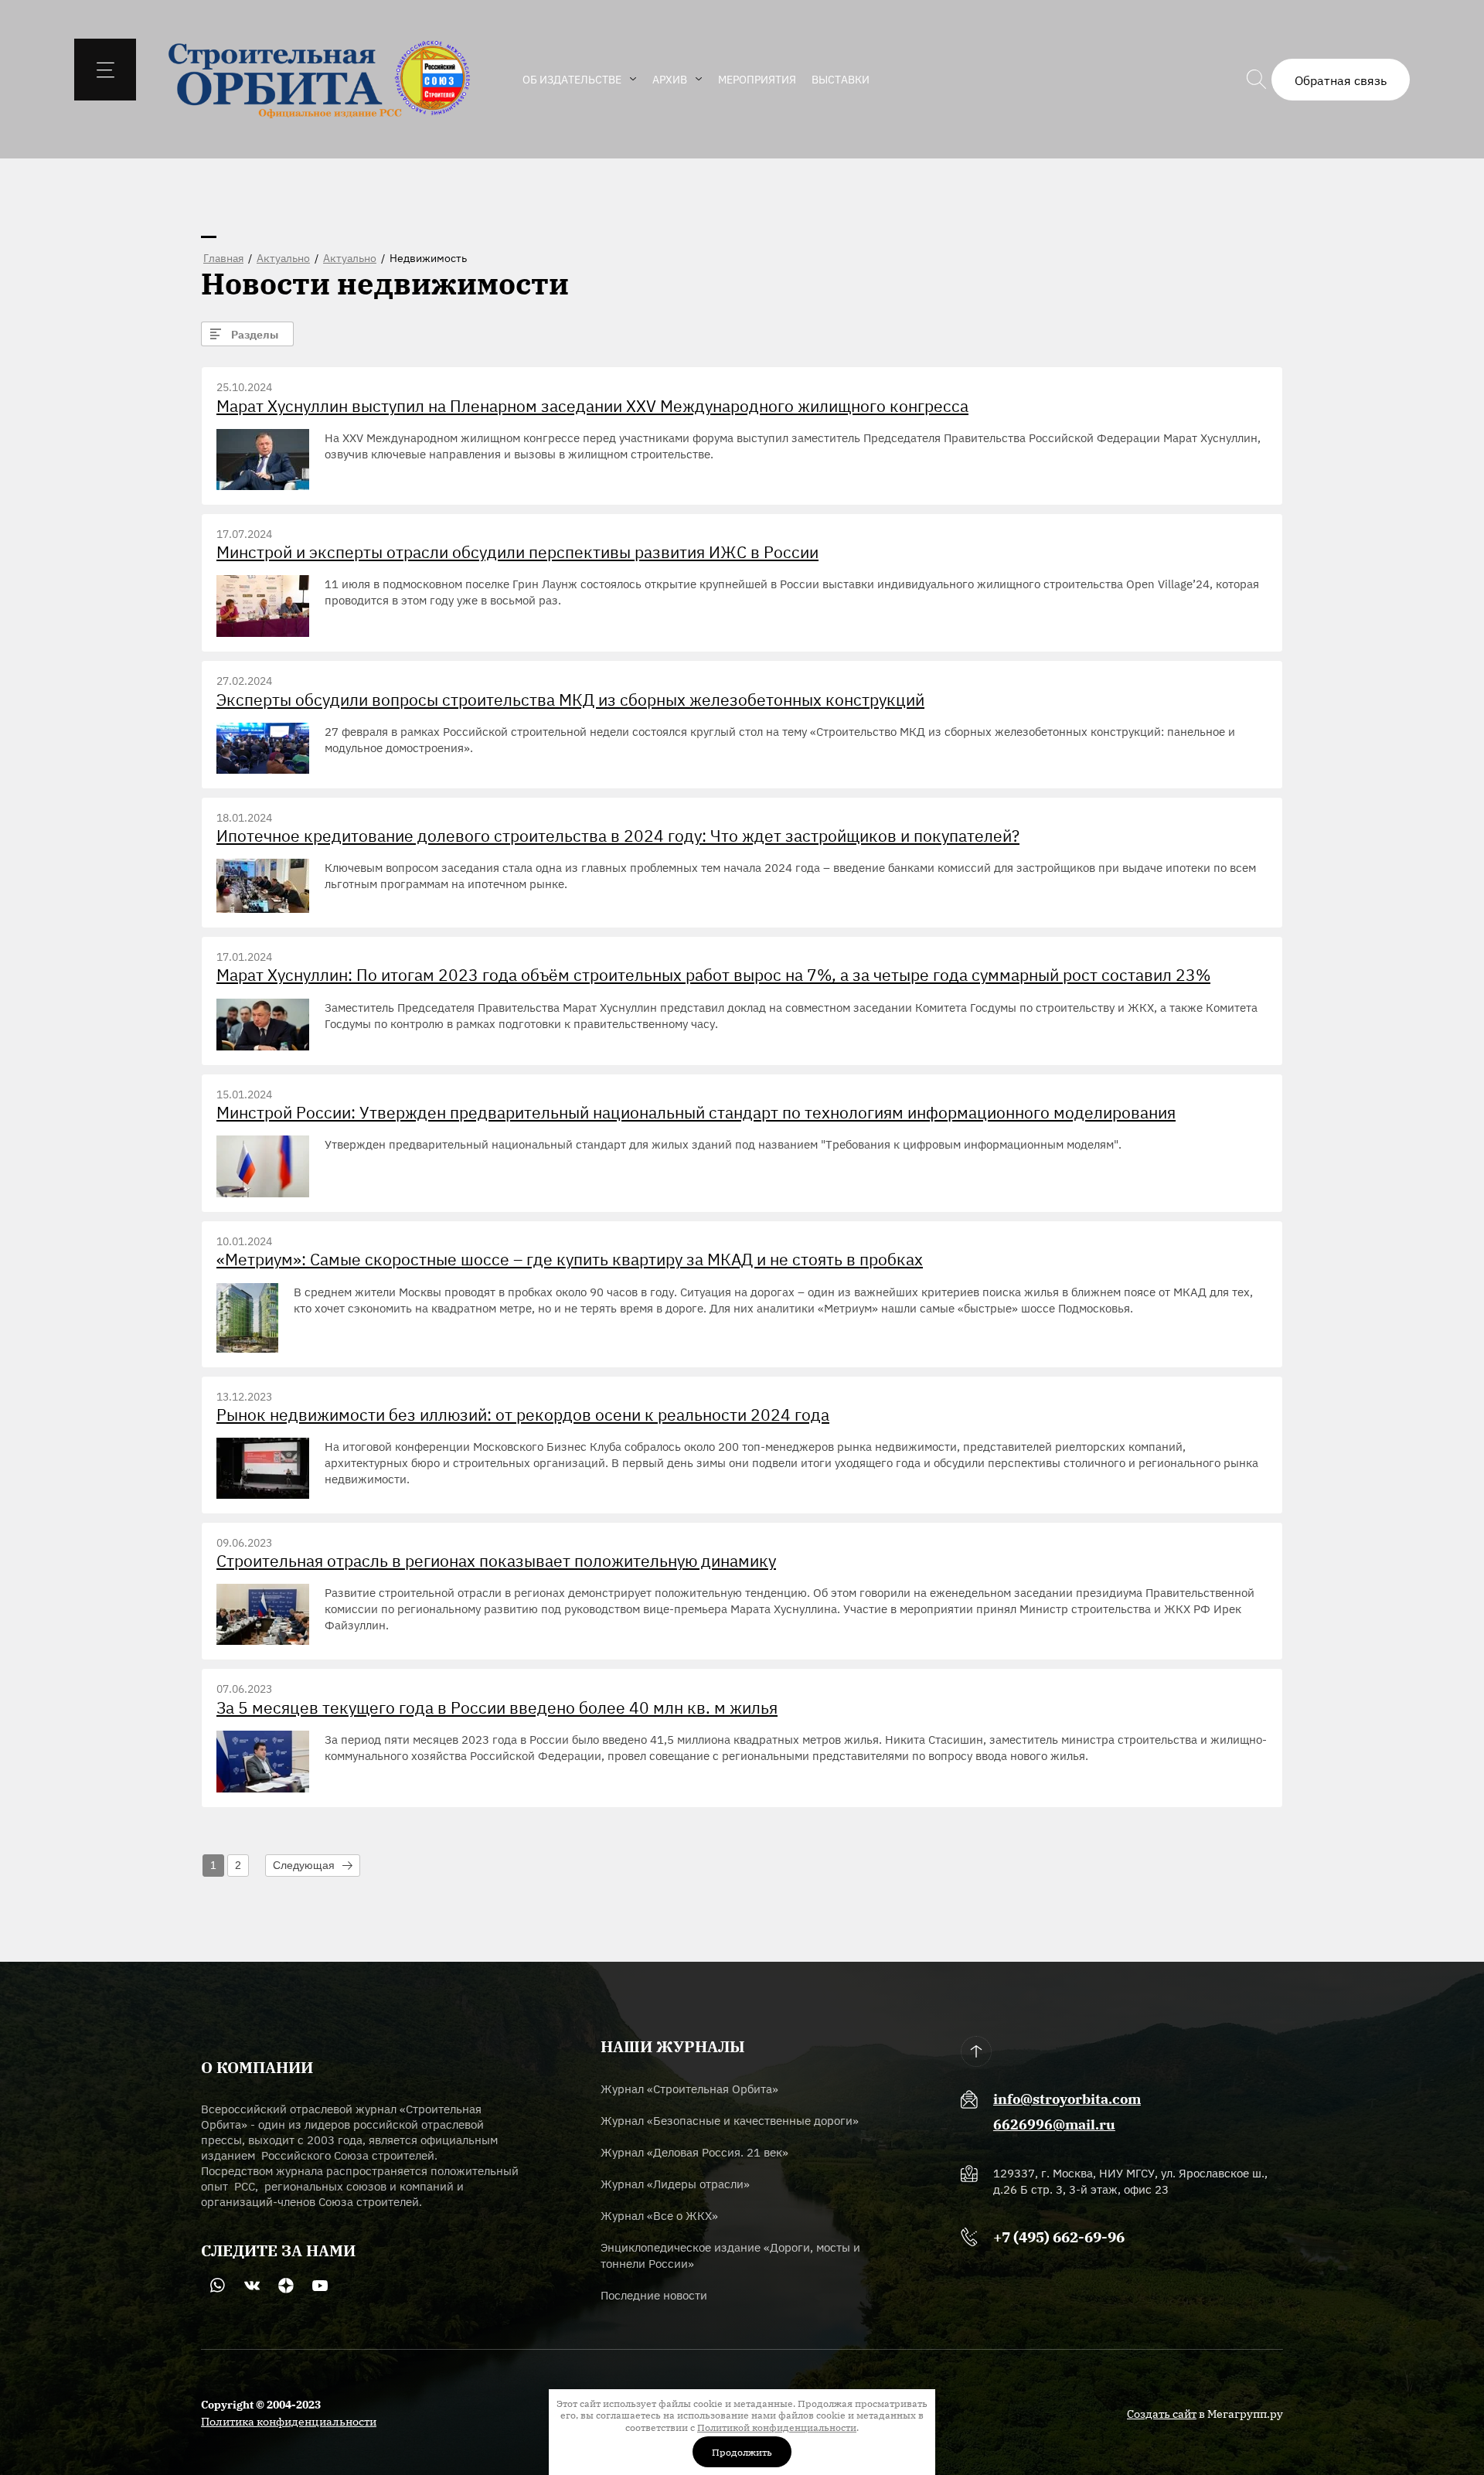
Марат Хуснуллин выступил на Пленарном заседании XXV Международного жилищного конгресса (592, 405)
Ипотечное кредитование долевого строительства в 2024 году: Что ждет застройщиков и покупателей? (618, 835)
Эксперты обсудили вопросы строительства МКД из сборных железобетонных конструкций (570, 699)
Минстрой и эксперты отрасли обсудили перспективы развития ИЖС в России (517, 552)
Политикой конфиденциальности (777, 2427)
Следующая (304, 1865)
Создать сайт (1162, 2413)
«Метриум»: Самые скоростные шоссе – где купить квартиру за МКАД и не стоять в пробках (570, 1259)
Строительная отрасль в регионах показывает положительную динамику (496, 1560)
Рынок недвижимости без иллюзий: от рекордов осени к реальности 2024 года (523, 1414)
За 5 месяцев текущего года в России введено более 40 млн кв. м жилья (497, 1707)
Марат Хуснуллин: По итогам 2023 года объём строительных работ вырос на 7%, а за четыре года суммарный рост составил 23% (713, 974)
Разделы (255, 334)
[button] (1341, 80)
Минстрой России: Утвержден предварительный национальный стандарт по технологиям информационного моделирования (696, 1112)
